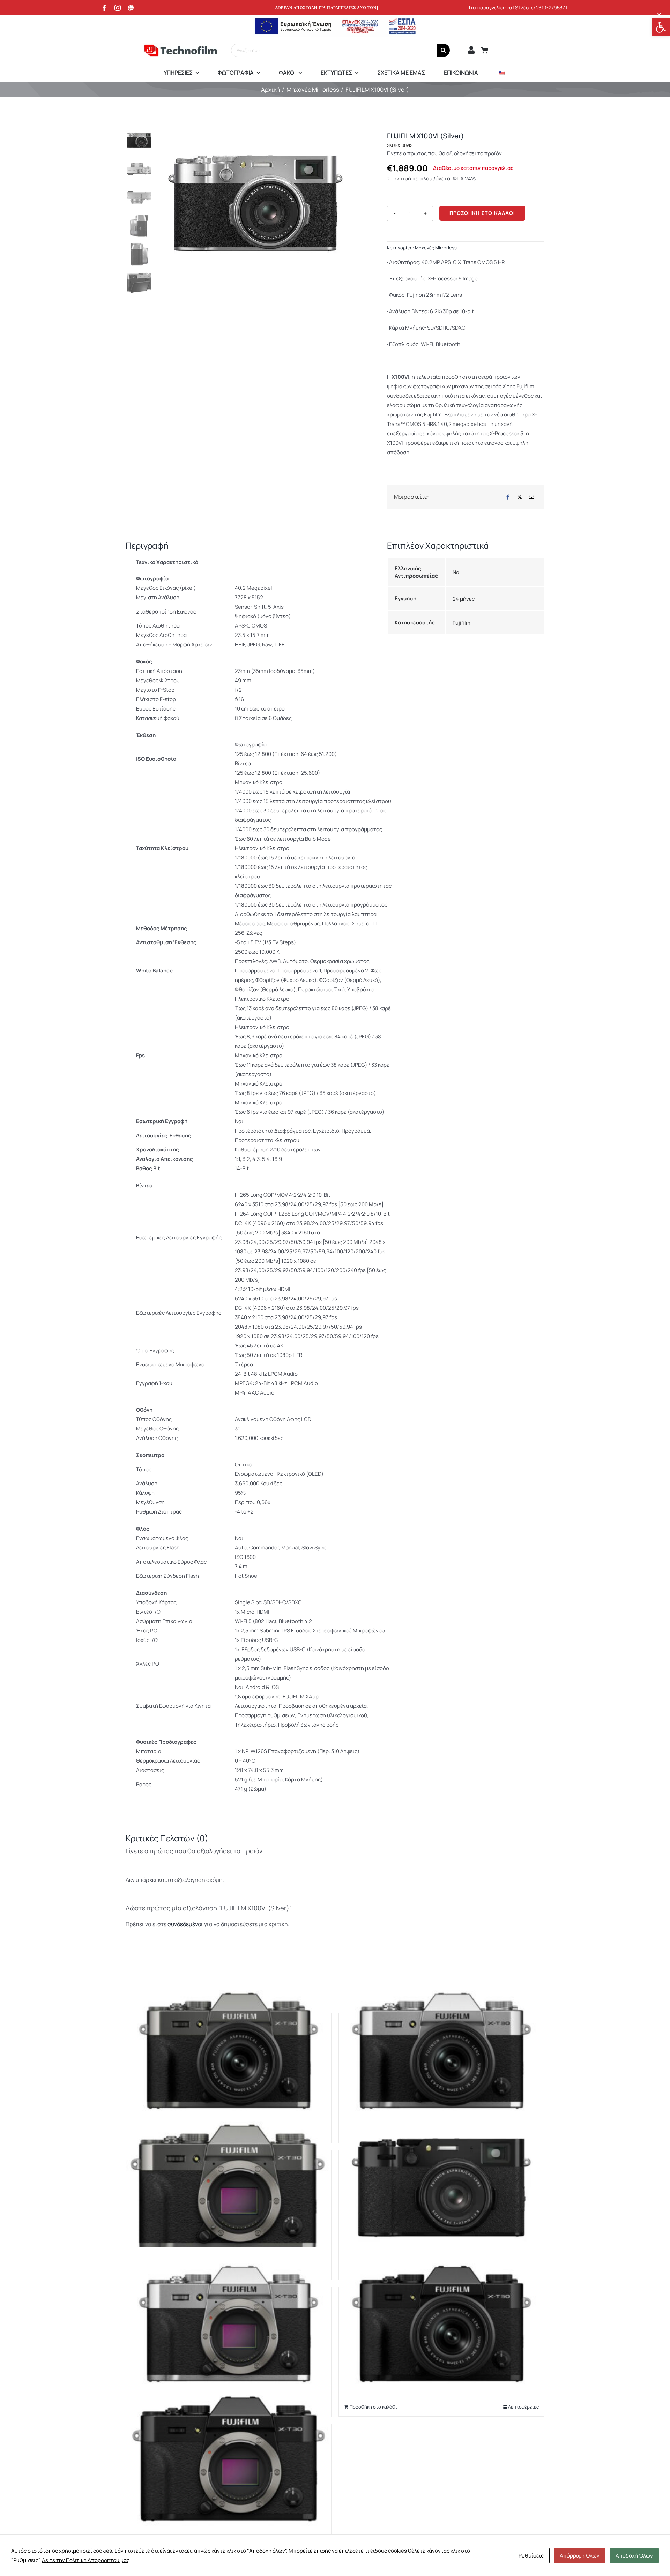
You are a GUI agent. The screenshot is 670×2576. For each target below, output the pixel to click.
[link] (661, 27)
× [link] (659, 14)
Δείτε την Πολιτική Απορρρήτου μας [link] (86, 2560)
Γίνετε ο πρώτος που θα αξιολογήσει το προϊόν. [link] (445, 153)
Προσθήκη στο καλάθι (482, 213)
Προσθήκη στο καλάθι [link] (373, 2407)
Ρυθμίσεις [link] (531, 2556)
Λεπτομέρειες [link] (523, 2407)
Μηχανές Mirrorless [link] (436, 248)
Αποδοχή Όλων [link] (634, 2556)
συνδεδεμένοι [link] (186, 1924)
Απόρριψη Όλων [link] (580, 2556)
